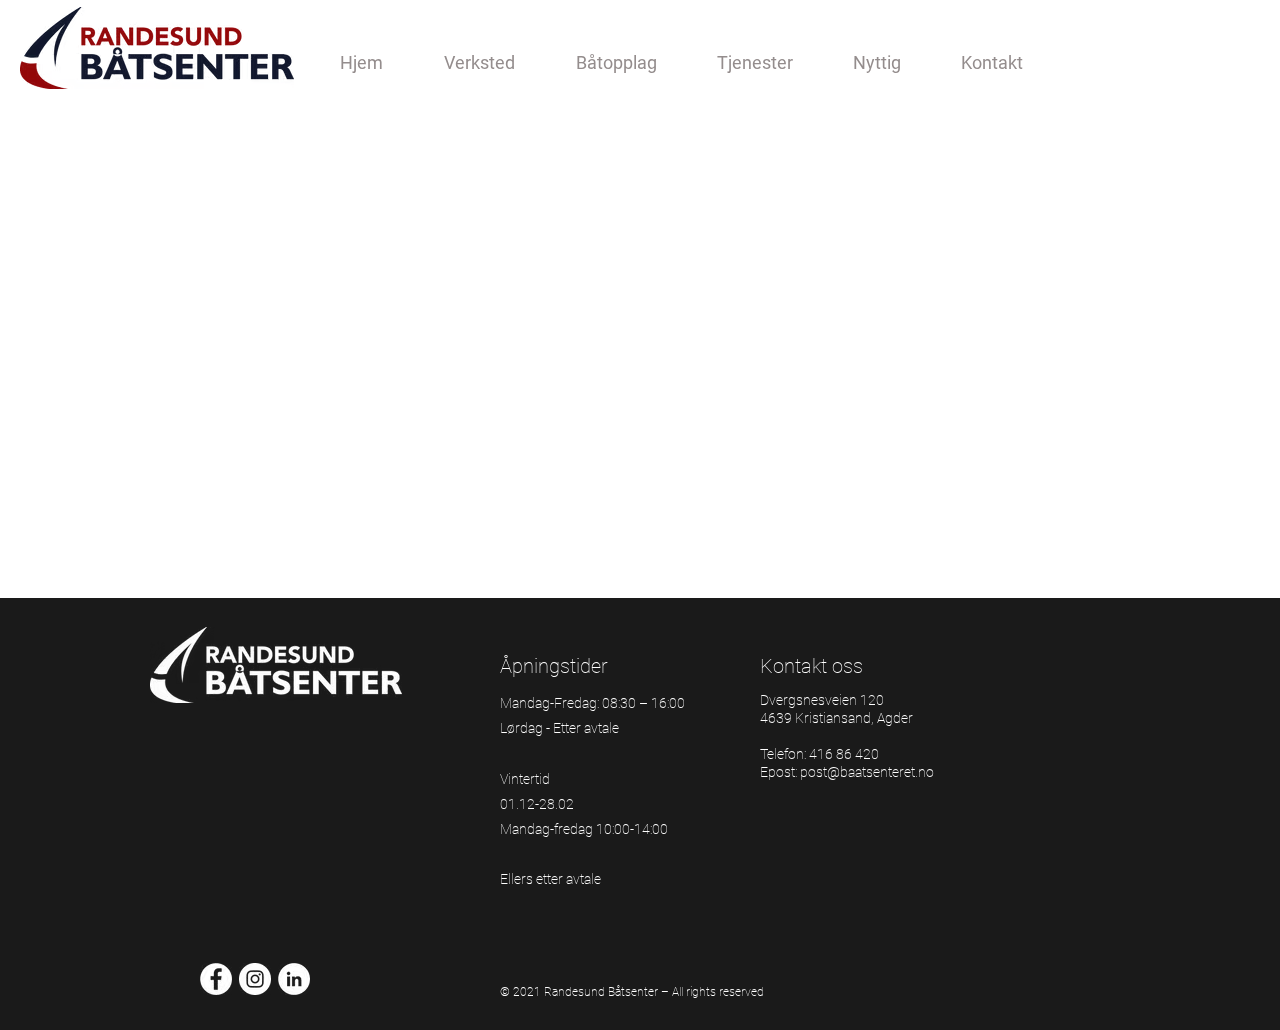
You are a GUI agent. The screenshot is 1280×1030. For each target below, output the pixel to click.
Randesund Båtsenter (601, 992)
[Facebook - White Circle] (216, 979)
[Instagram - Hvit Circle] (255, 979)
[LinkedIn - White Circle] (294, 979)
